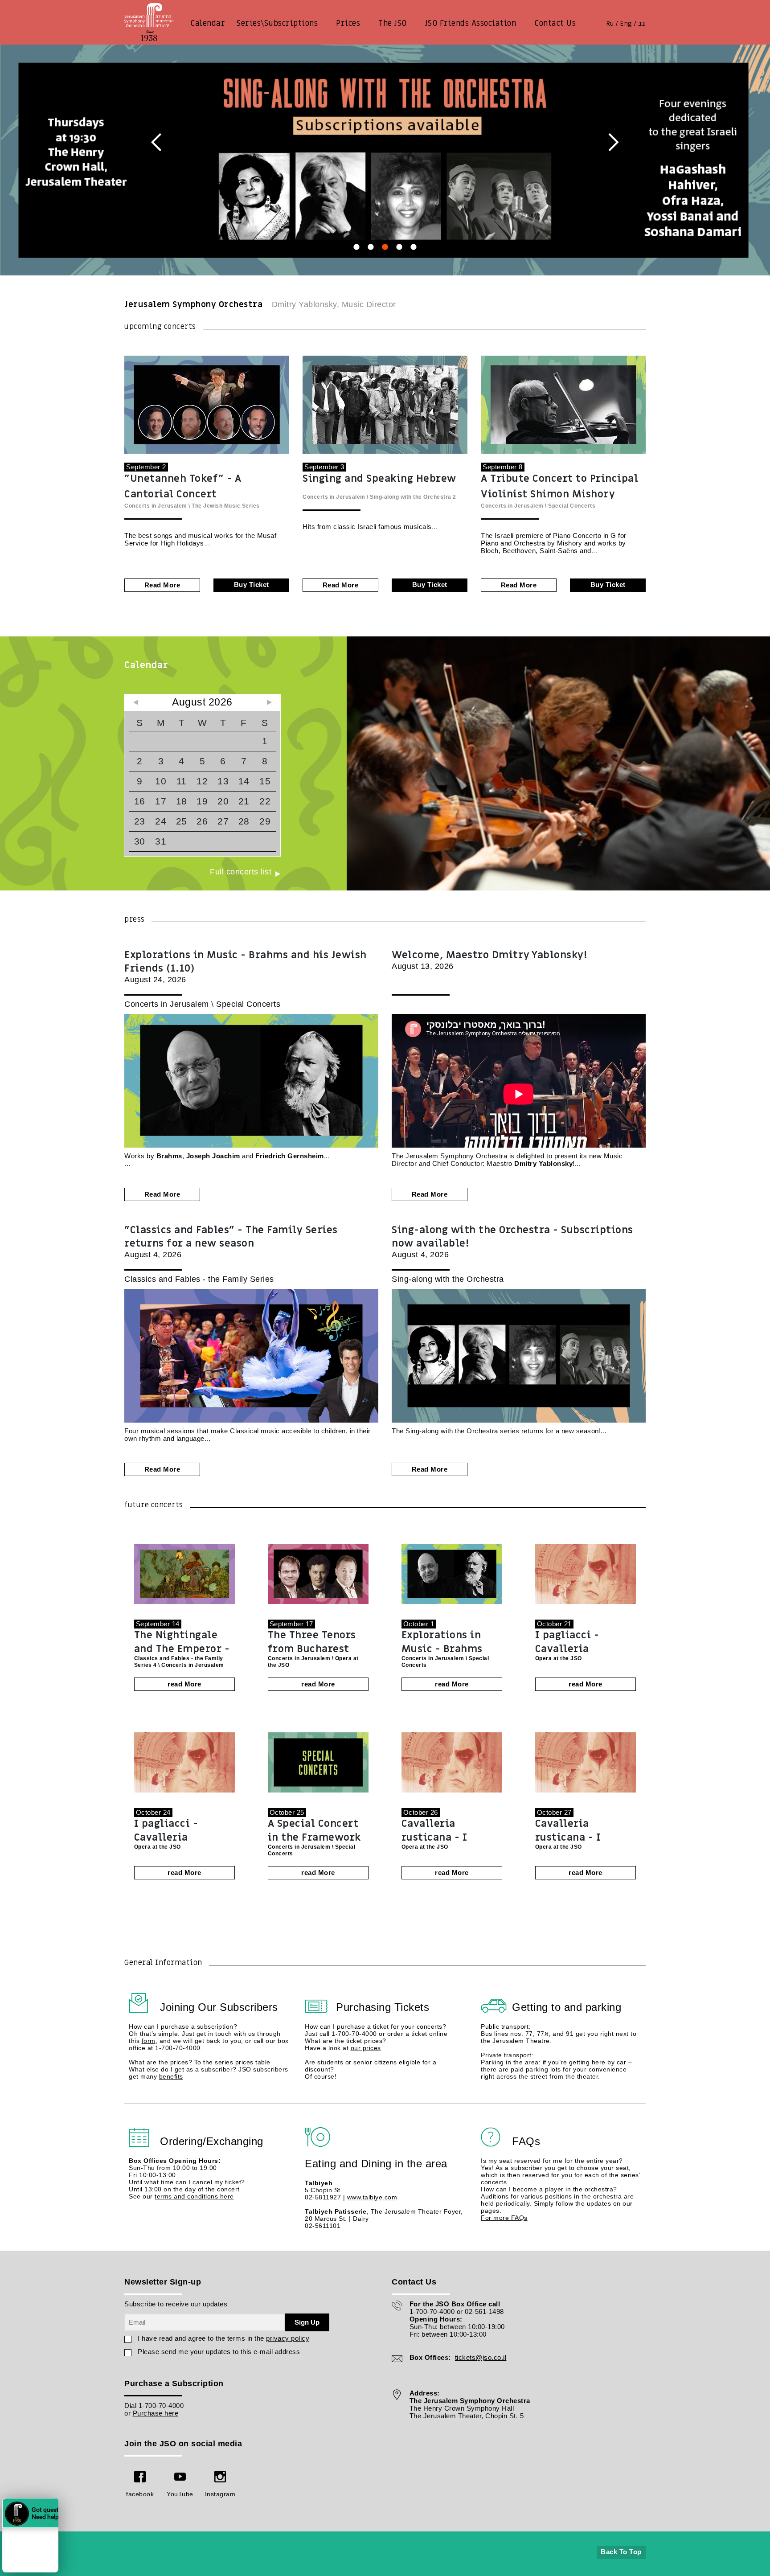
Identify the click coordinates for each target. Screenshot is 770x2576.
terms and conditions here (194, 2196)
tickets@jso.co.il (481, 2357)
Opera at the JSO (559, 1658)
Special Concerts (572, 506)
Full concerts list (241, 872)
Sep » (269, 702)
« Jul (135, 702)
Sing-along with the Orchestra (411, 497)
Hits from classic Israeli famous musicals (367, 527)
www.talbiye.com (372, 2197)
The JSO (393, 23)
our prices (366, 2048)
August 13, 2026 (489, 960)
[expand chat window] (161, 2344)
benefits (171, 2076)
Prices (348, 23)
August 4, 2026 (231, 1241)
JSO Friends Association (471, 23)
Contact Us (555, 23)
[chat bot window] (91, 2454)
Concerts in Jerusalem (156, 506)
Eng (626, 24)
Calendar (208, 23)
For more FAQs (504, 2218)
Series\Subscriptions (277, 23)
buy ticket (252, 585)
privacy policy (288, 2338)
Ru (610, 24)
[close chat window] (171, 2344)
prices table (253, 2062)
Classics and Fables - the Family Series (199, 1279)
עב (642, 24)
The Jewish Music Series (226, 506)
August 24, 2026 (246, 966)
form (149, 2041)
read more (162, 585)
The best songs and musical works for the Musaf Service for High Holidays (200, 539)
